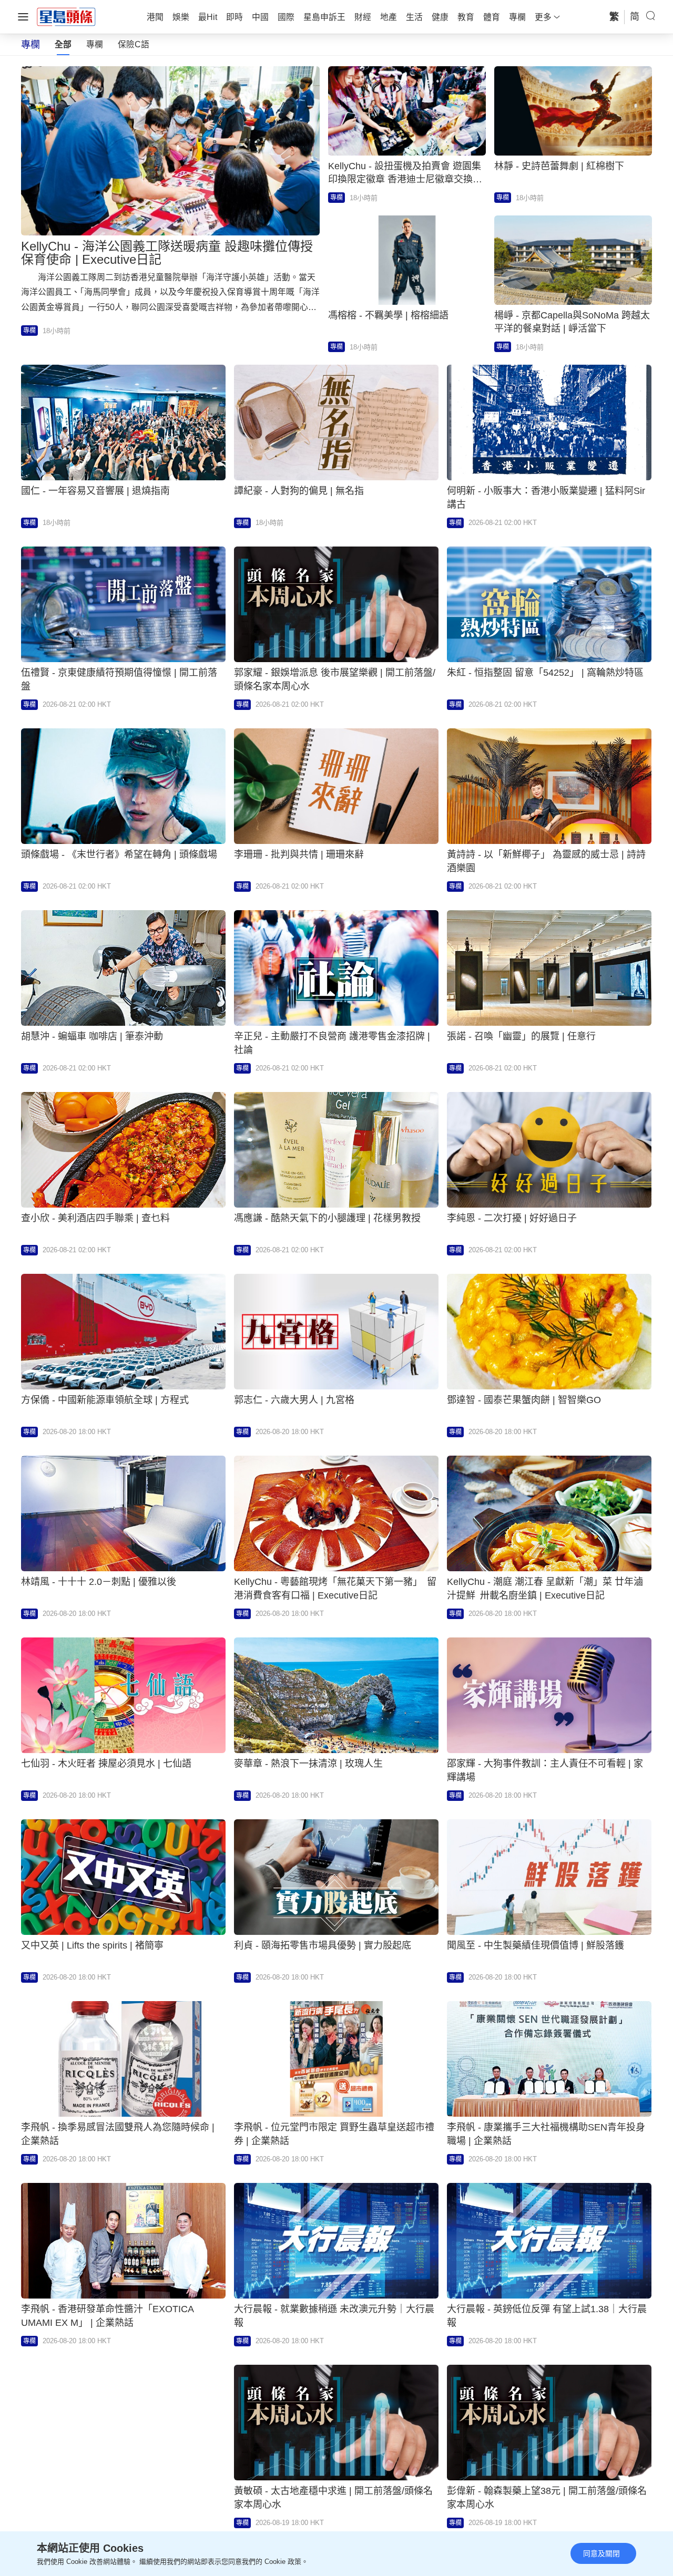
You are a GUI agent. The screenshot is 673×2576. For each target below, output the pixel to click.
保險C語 (134, 44)
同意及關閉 (601, 2553)
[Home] (66, 16)
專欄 (95, 44)
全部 (63, 44)
